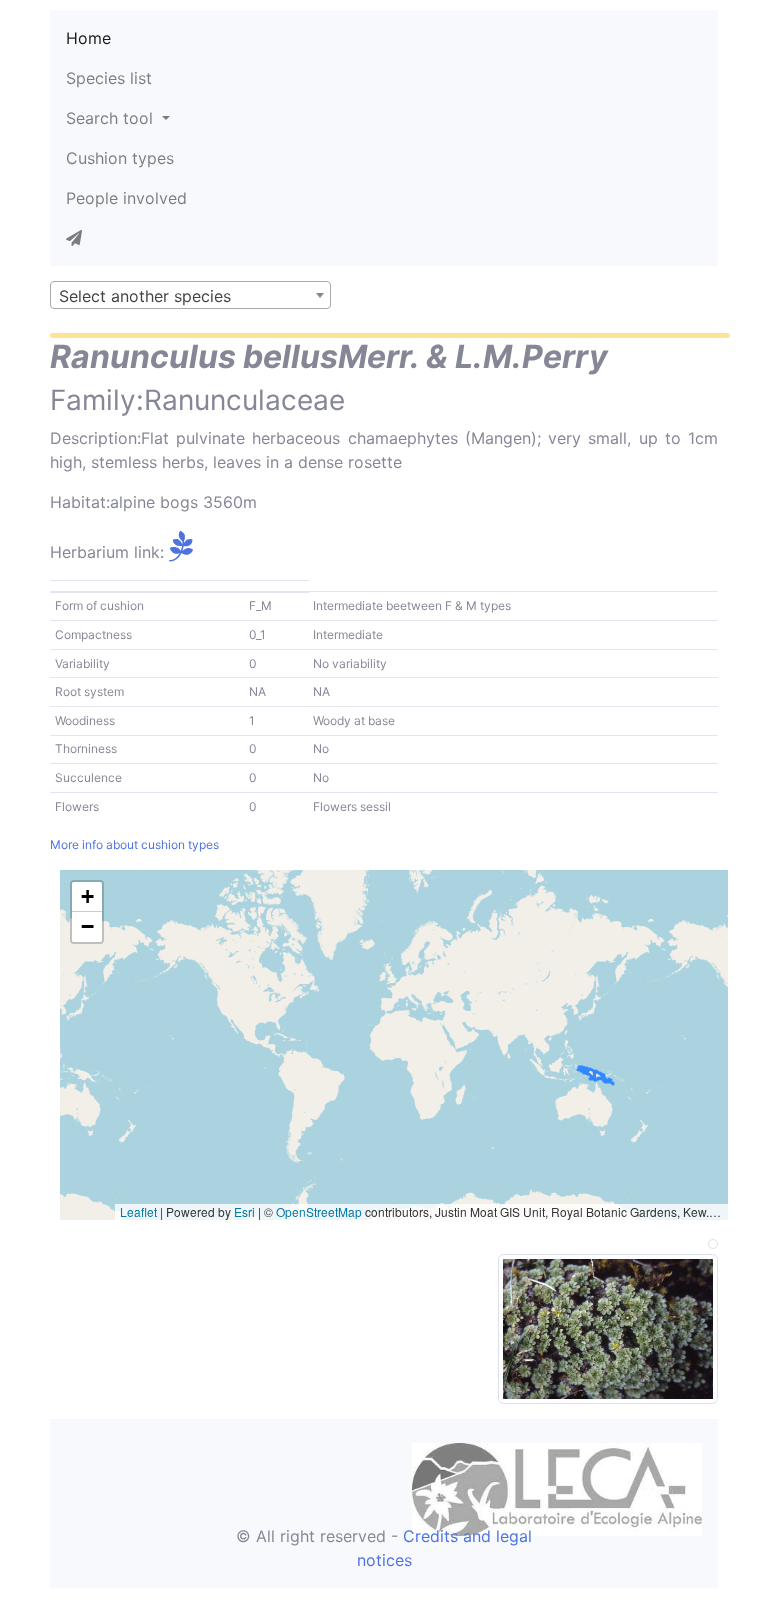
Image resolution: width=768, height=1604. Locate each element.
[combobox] (190, 295)
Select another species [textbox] (145, 296)
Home (88, 38)
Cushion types (120, 158)
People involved (126, 198)
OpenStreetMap (319, 1211)
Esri (244, 1211)
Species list (109, 78)
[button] (87, 897)
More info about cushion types (134, 844)
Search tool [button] (112, 118)
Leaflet (138, 1211)
